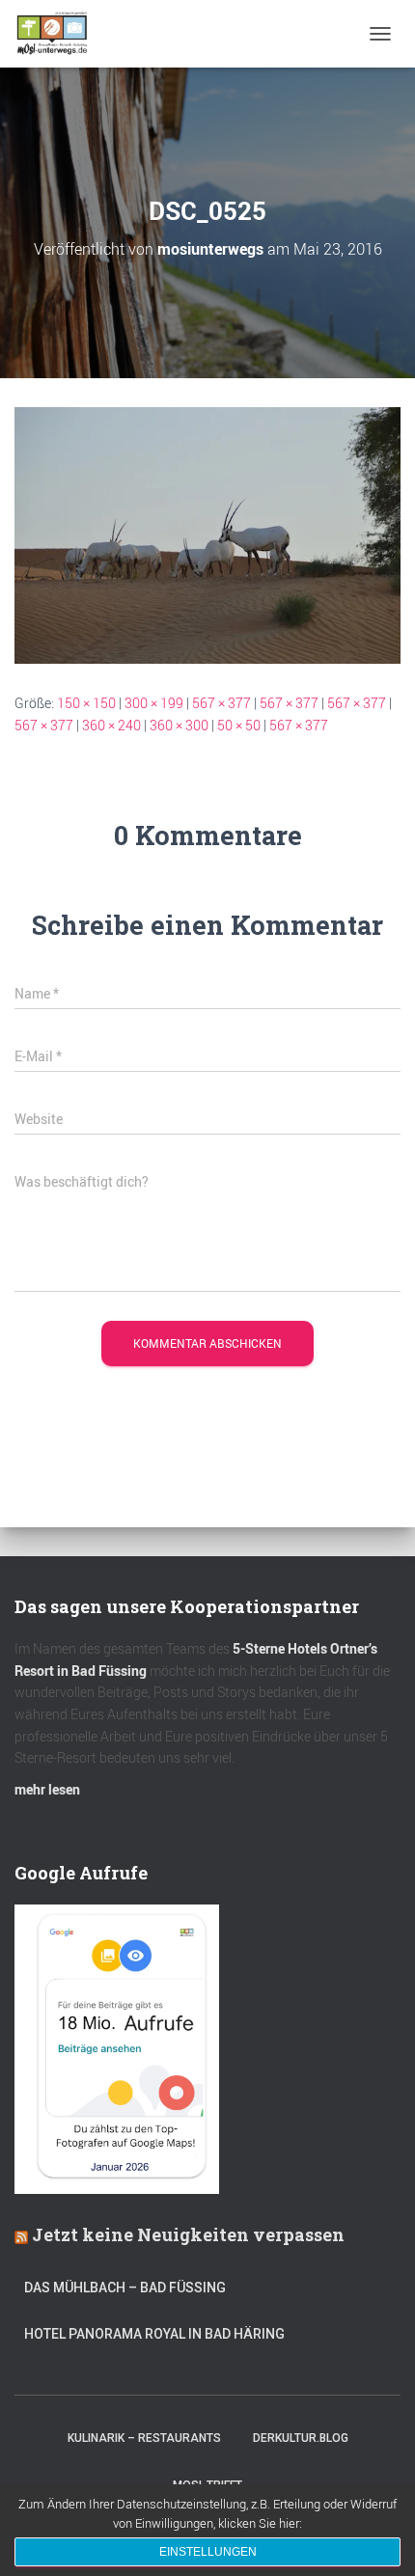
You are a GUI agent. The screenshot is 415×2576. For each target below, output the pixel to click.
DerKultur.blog (301, 2438)
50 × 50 (239, 725)
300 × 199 (154, 703)
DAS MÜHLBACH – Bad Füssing (125, 2288)
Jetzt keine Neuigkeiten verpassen (188, 2234)
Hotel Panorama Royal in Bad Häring (154, 2334)
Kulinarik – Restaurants (144, 2438)
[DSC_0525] (207, 534)
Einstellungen (208, 2552)
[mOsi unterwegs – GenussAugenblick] (59, 34)
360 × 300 (179, 725)
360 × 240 (111, 725)
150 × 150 (86, 703)
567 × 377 (221, 703)
